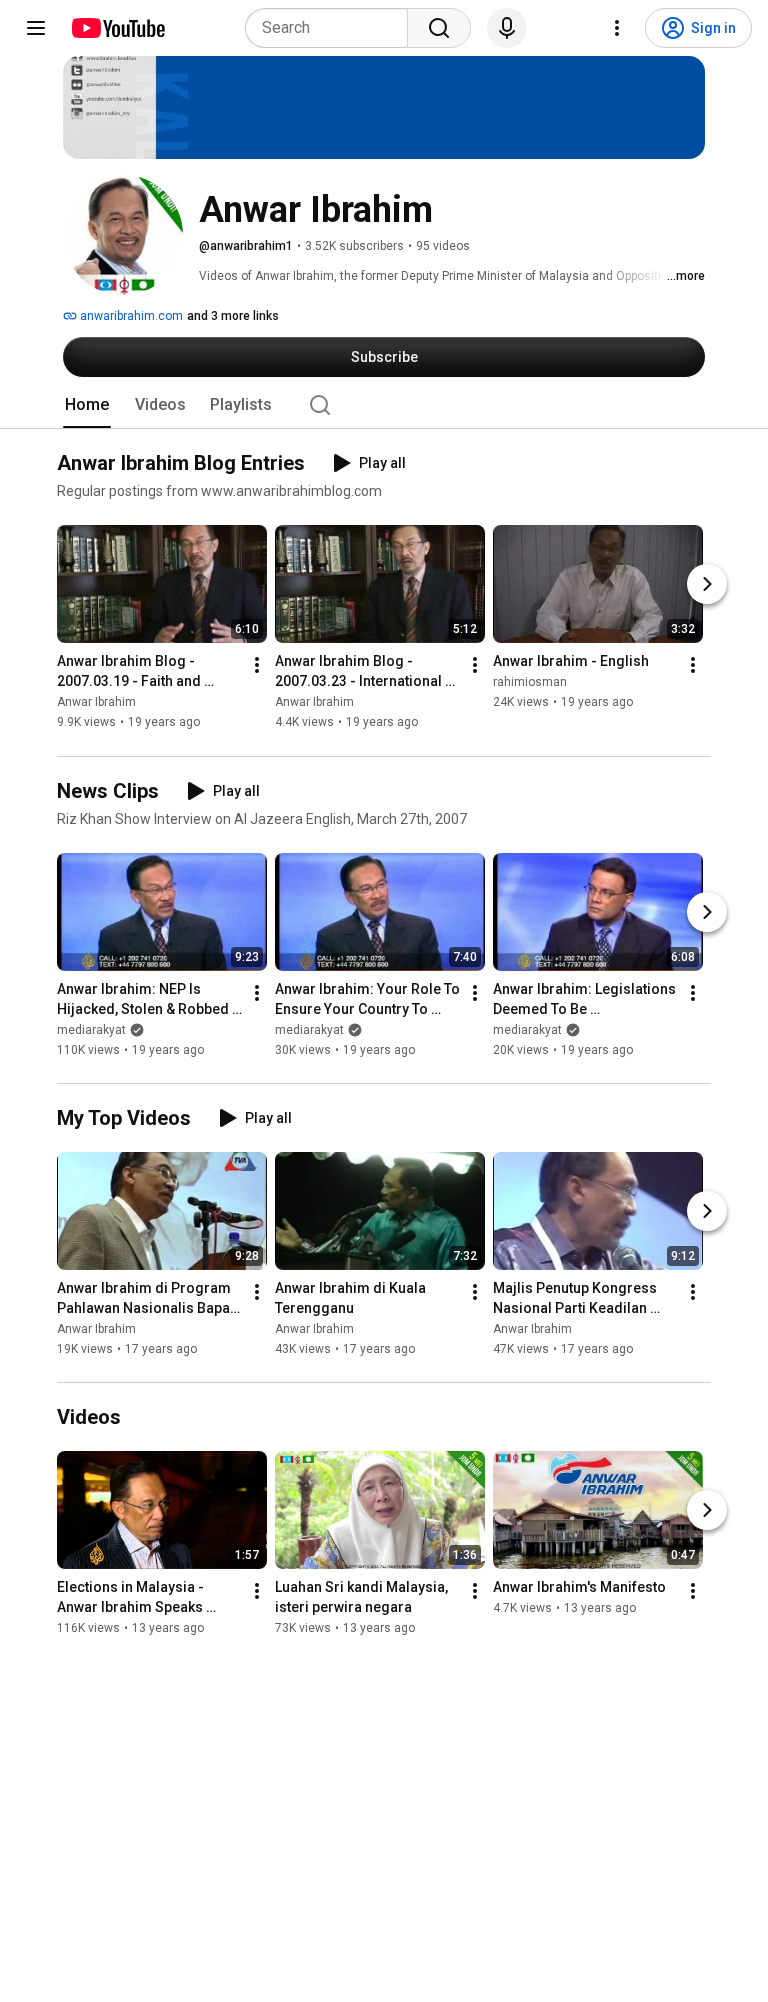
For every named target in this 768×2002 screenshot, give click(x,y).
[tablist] (384, 405)
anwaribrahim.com (130, 316)
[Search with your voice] (507, 28)
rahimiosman (530, 683)
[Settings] (617, 28)
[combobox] (332, 28)
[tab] (87, 405)
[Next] (707, 585)
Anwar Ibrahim (96, 703)
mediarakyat (91, 1030)
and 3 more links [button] (233, 316)
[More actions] (257, 666)
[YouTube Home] (117, 28)
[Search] (439, 28)
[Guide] (36, 28)
